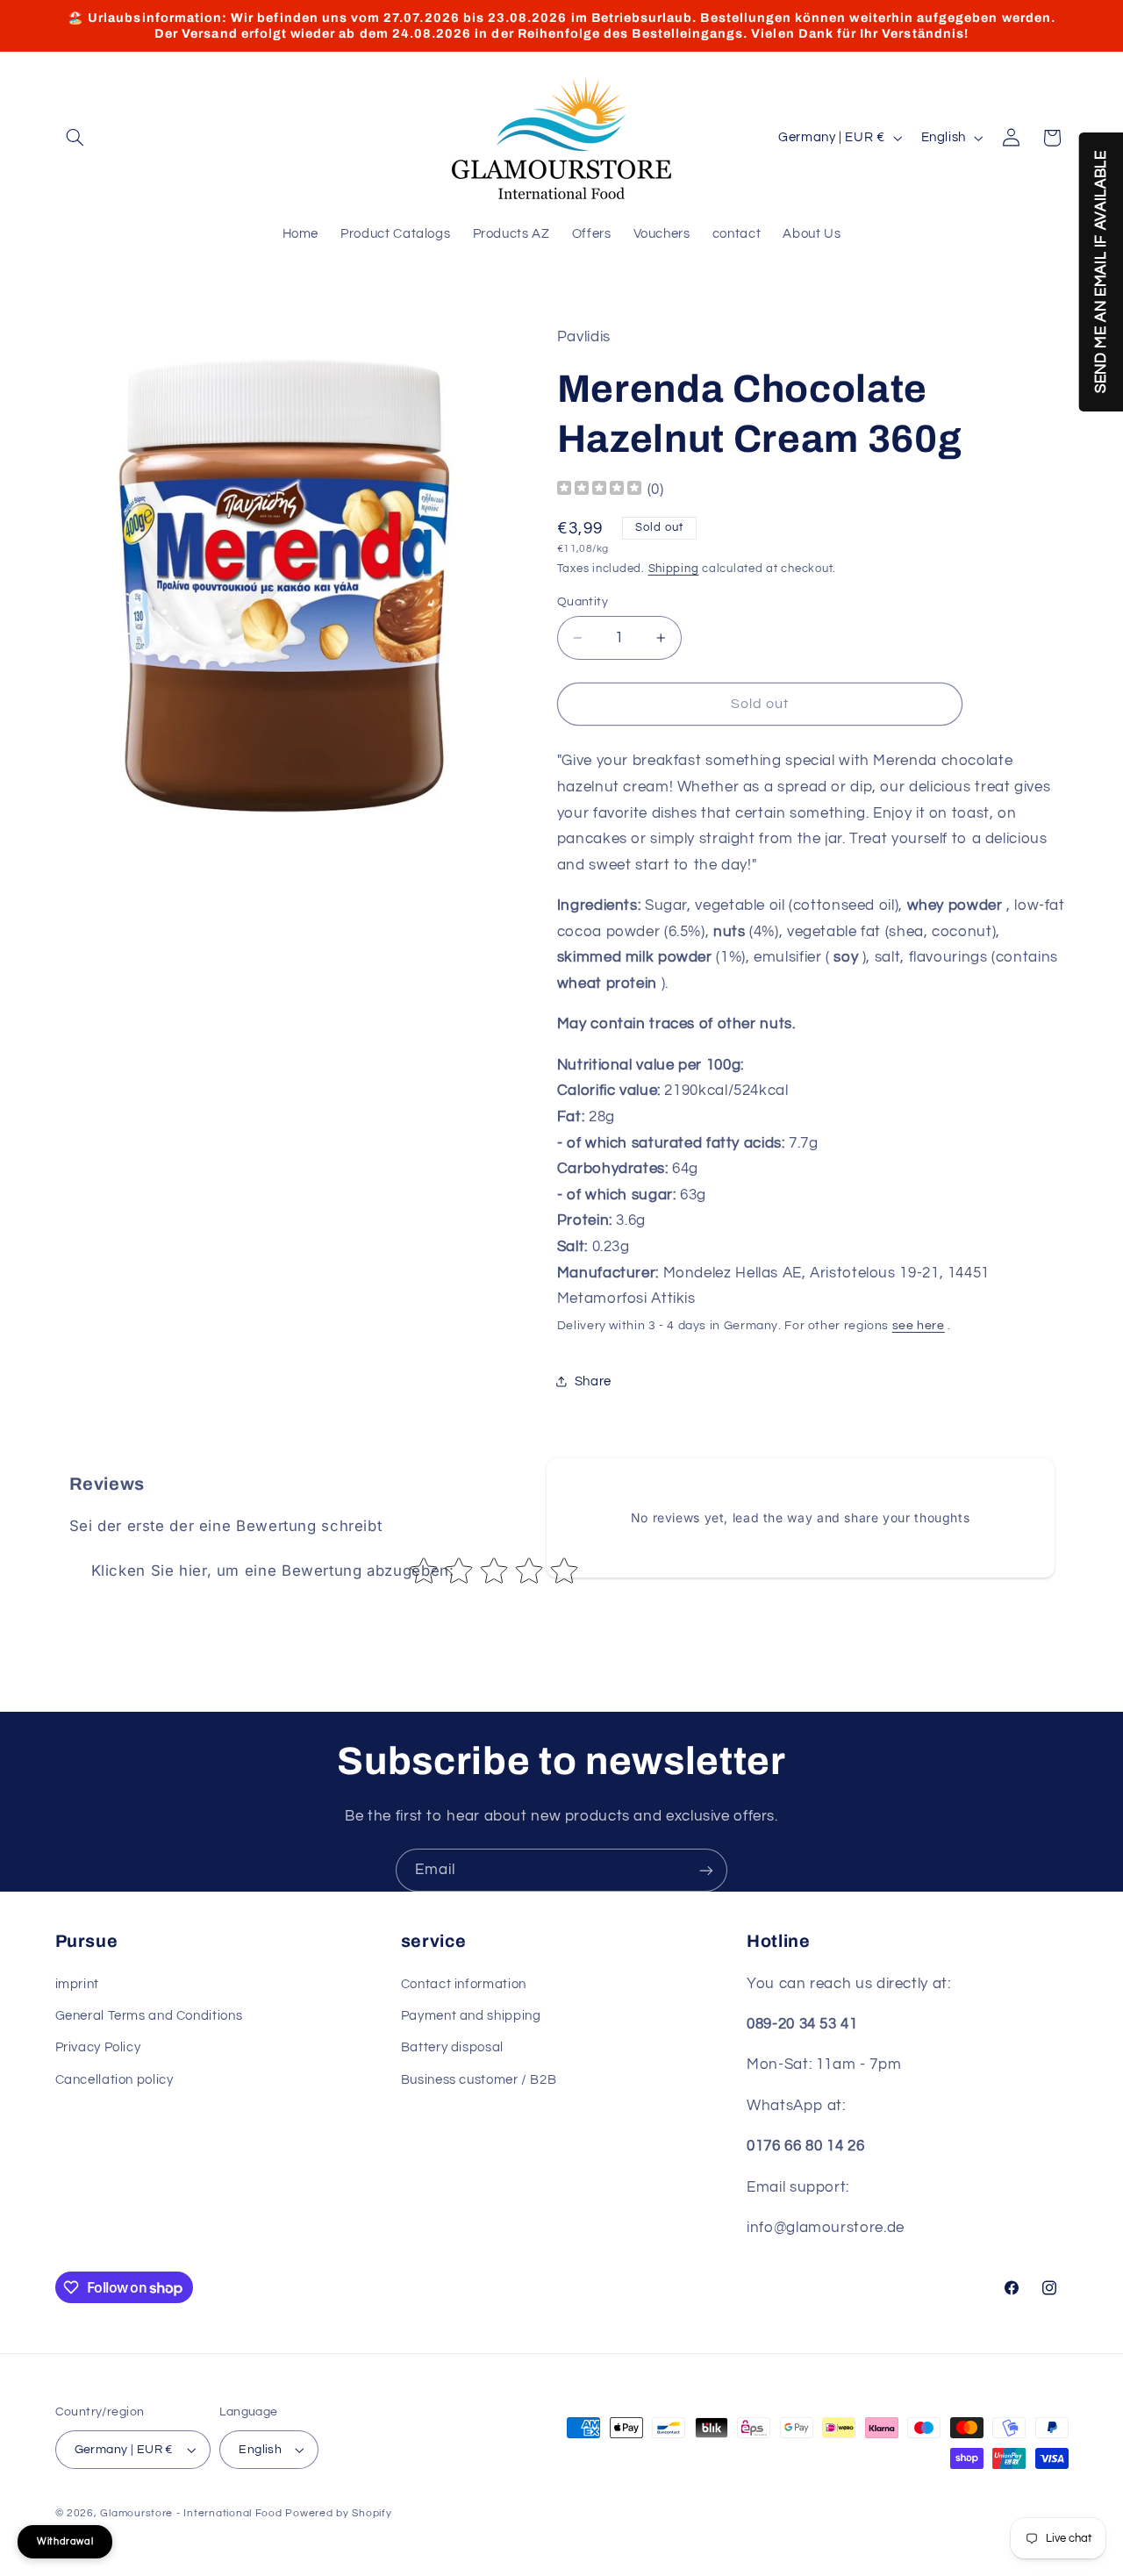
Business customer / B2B (479, 2080)
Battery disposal (452, 2047)
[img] (599, 490)
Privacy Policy (98, 2047)
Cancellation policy (114, 2080)
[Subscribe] (706, 1870)
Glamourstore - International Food (191, 2513)
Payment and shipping (471, 2016)
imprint (77, 1984)
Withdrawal (65, 2541)
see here (919, 1326)
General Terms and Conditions (149, 2016)
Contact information (464, 1984)
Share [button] (593, 1381)
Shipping (674, 569)
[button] (75, 138)
